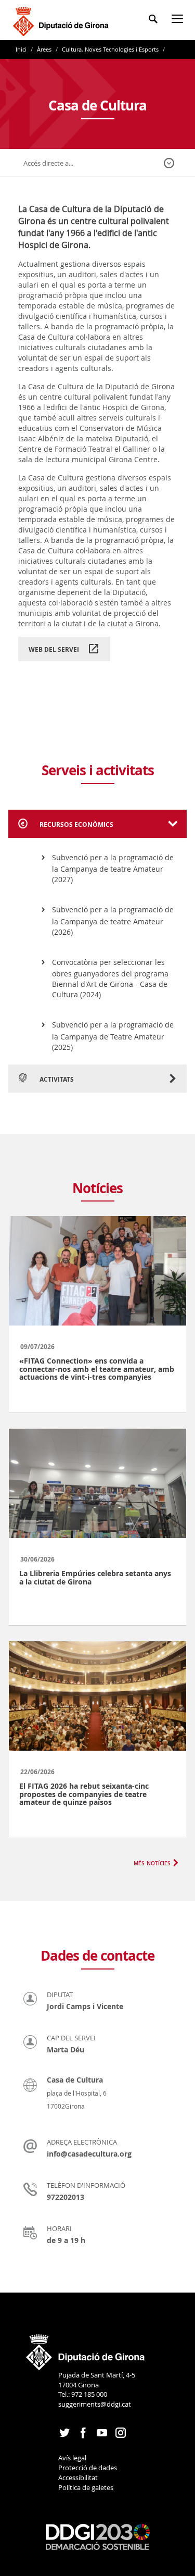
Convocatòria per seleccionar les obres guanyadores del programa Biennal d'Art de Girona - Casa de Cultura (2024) (110, 979)
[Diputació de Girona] (63, 20)
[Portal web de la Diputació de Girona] (86, 2349)
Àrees (44, 49)
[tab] (97, 824)
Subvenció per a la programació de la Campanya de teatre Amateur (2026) (113, 921)
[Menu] (179, 21)
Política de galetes (86, 2487)
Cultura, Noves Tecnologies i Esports (110, 49)
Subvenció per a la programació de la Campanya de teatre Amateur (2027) (113, 869)
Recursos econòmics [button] (76, 825)
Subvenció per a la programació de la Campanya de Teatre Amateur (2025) (113, 1036)
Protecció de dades (88, 2468)
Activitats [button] (56, 1079)
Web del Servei (54, 649)
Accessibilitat (78, 2478)
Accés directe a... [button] (48, 163)
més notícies (152, 1862)
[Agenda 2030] (98, 2536)
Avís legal (72, 2458)
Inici (22, 49)
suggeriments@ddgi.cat (95, 2404)
